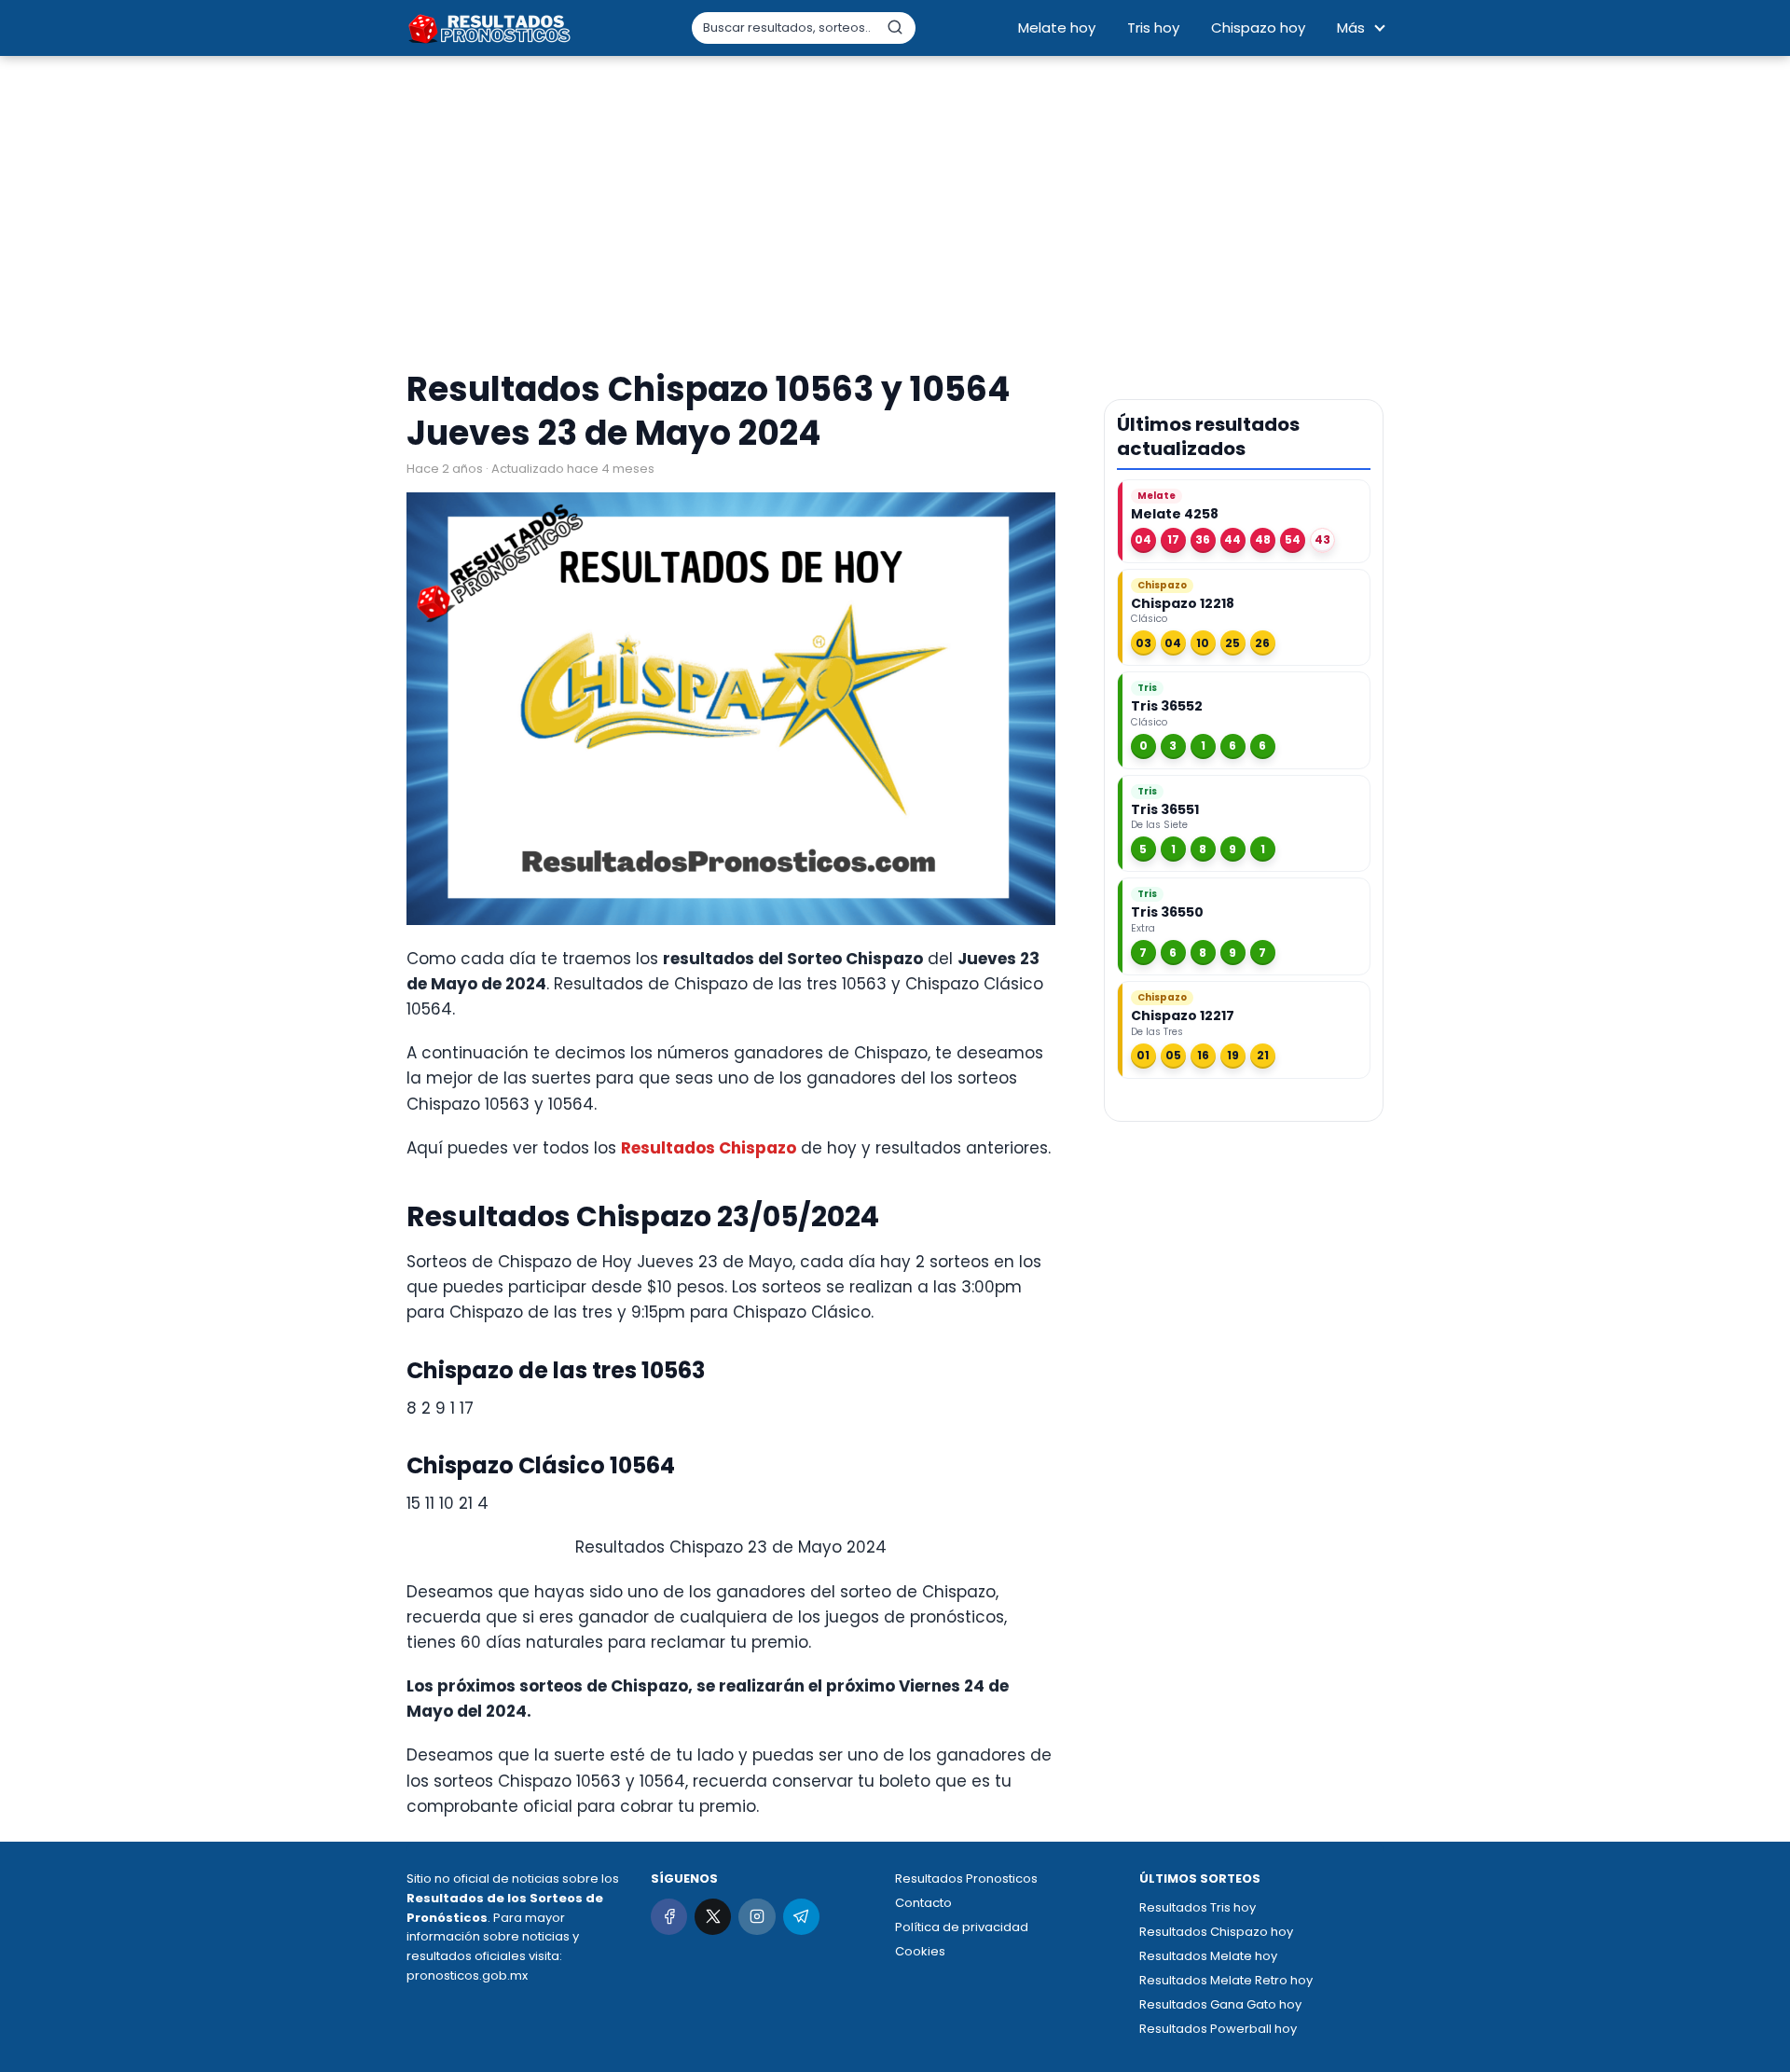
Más (1351, 28)
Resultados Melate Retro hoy (1226, 1980)
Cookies (920, 1951)
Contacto (923, 1903)
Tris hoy (1153, 28)
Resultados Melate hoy (1208, 1956)
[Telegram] (801, 1917)
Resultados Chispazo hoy (1216, 1932)
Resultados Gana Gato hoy (1220, 2004)
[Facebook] (669, 1917)
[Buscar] (895, 27)
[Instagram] (757, 1917)
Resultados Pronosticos (966, 1879)
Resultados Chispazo (709, 1148)
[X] (713, 1917)
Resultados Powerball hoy (1218, 2029)
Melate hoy (1057, 28)
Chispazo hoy (1258, 28)
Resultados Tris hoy (1198, 1907)
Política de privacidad (962, 1927)
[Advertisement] (895, 214)
